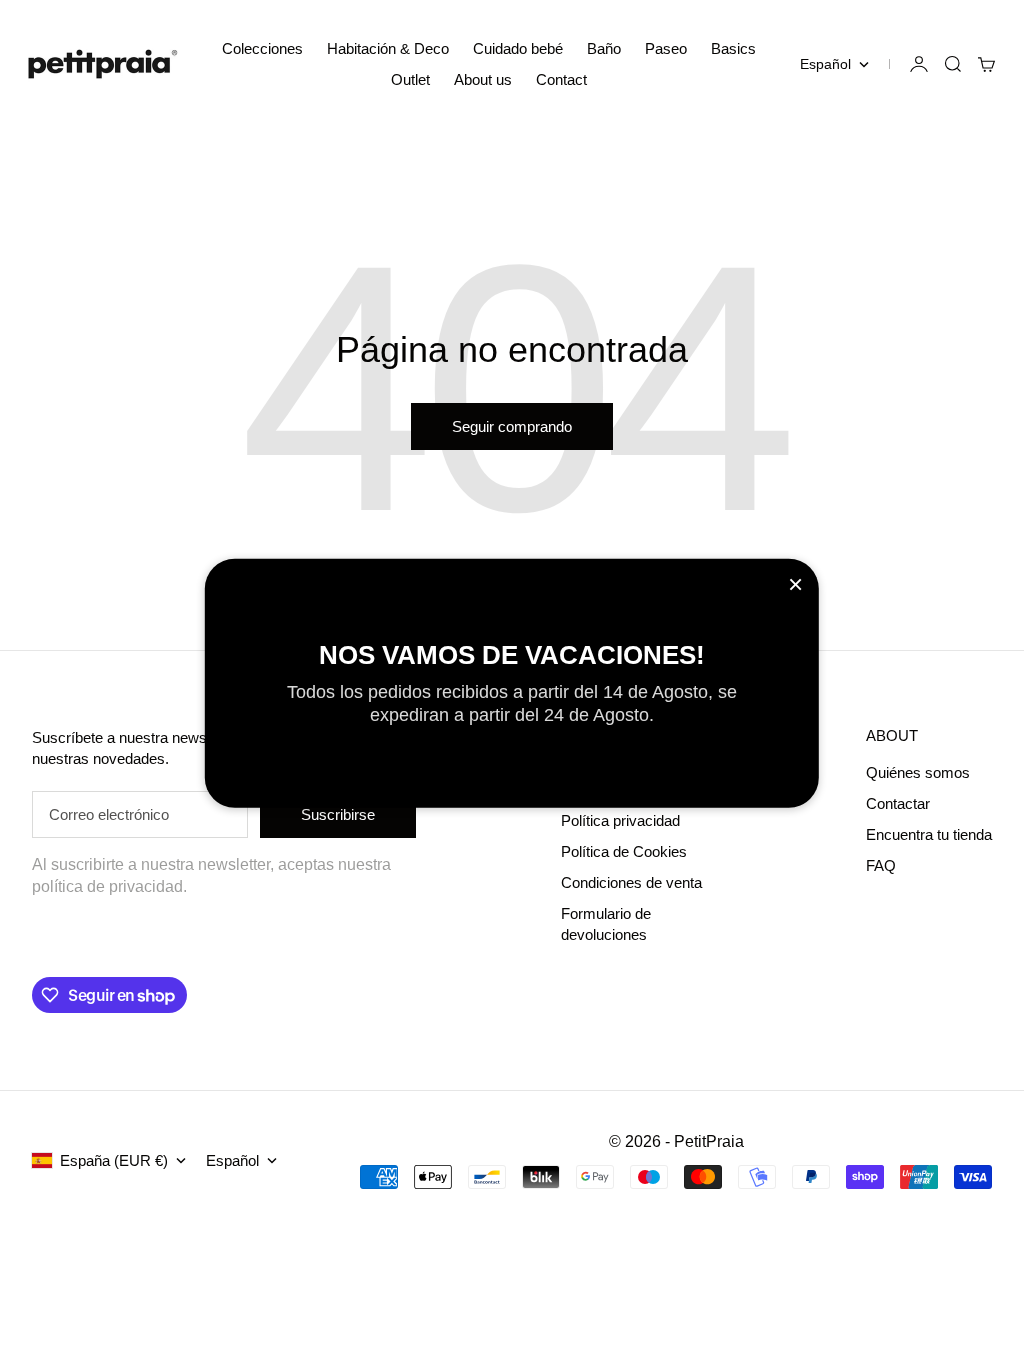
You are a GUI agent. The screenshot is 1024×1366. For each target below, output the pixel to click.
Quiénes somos (918, 772)
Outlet (410, 79)
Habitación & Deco (388, 48)
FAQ (881, 865)
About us (483, 79)
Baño (604, 48)
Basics (733, 48)
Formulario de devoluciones (606, 924)
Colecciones (262, 48)
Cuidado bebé (518, 48)
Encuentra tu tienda (929, 834)
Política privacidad (620, 820)
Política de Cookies (624, 851)
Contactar (898, 803)
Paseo (666, 48)
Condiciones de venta (631, 882)
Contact (561, 79)
